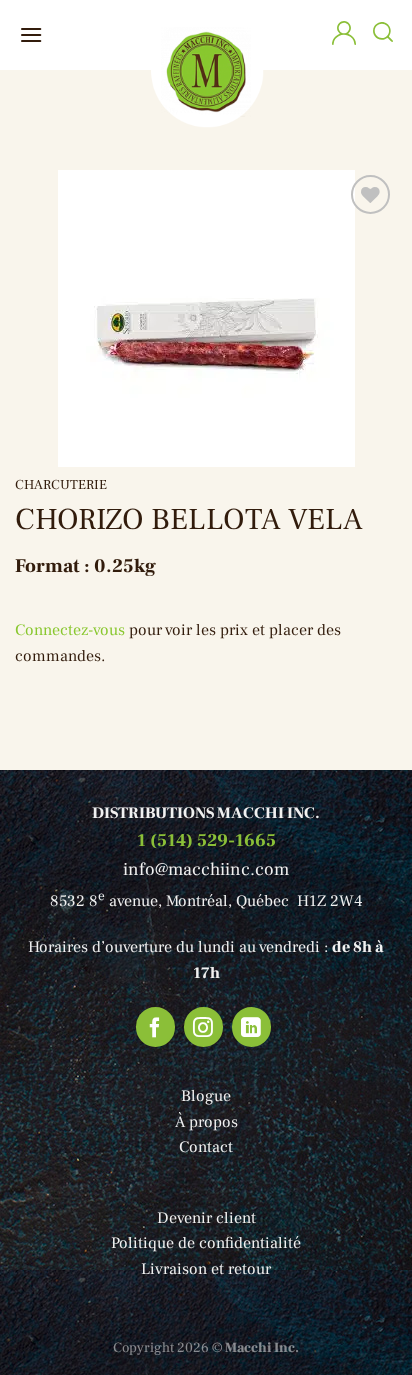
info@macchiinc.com (206, 869)
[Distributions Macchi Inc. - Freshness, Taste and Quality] (206, 70)
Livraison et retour (206, 1269)
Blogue (206, 1096)
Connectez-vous (70, 630)
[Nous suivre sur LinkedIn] (252, 1027)
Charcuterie (61, 485)
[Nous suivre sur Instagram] (204, 1027)
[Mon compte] (344, 35)
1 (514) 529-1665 (206, 840)
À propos (206, 1122)
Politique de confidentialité (206, 1243)
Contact (206, 1147)
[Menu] (31, 34)
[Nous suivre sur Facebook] (156, 1027)
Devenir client (206, 1218)
